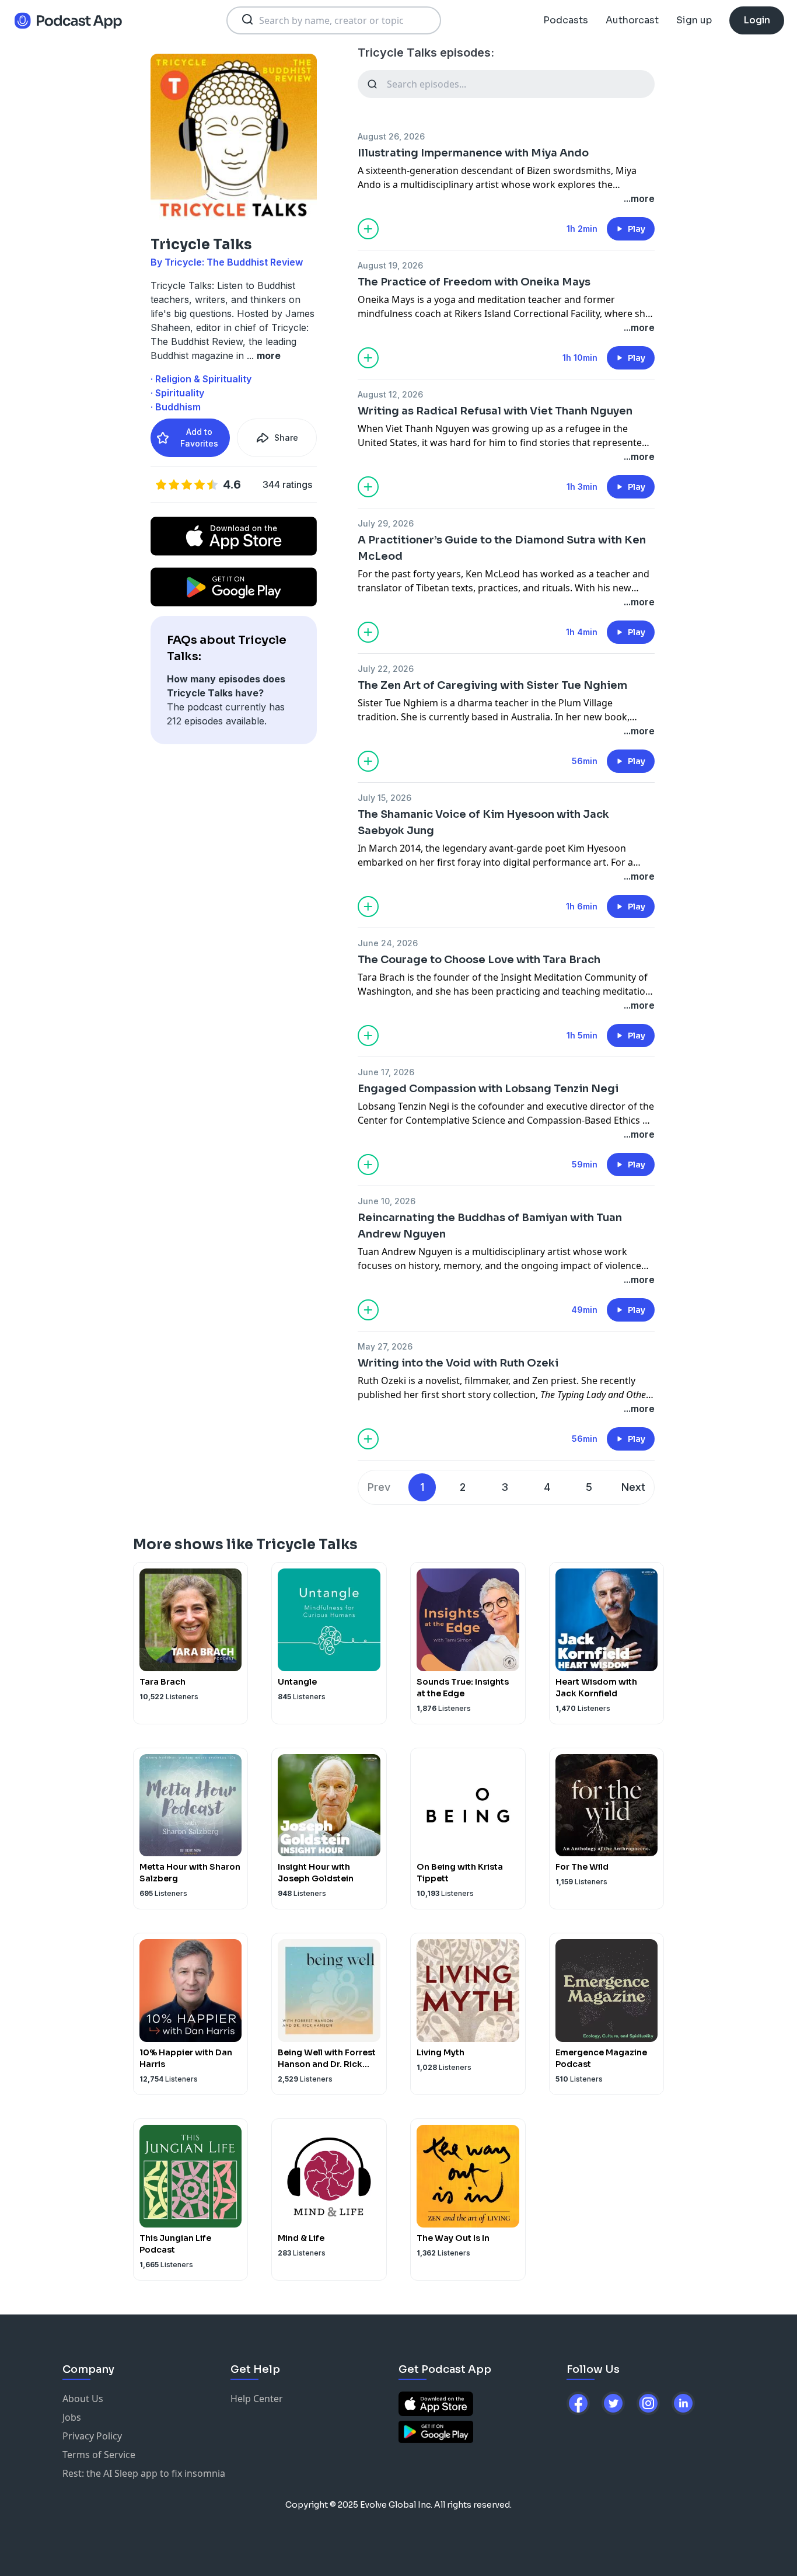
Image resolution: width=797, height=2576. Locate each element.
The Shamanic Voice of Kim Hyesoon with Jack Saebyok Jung (483, 822)
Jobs (72, 2417)
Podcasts (566, 20)
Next (633, 1487)
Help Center (257, 2399)
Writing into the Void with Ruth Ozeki (458, 1363)
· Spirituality (177, 393)
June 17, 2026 (386, 1072)
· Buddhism (176, 407)
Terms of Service (99, 2455)
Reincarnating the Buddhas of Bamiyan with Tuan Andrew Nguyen (490, 1226)
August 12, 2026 (390, 394)
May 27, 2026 (385, 1346)
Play (637, 229)
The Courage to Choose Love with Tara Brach (479, 960)
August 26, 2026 (391, 136)
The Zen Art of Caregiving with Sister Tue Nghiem (492, 685)
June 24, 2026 (388, 943)
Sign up (694, 20)
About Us (83, 2399)
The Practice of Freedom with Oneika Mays (474, 282)
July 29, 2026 (386, 523)
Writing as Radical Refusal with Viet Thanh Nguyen (495, 411)
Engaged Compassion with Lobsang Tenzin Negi (488, 1089)
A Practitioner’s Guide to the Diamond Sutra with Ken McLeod (502, 548)
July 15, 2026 (384, 798)
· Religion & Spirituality (201, 379)
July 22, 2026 (386, 669)
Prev (379, 1487)
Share (286, 438)
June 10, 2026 (387, 1201)
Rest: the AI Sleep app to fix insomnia (144, 2473)
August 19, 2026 (390, 265)
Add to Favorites (199, 438)
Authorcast (632, 20)
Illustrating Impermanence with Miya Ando (473, 153)
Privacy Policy (92, 2436)
